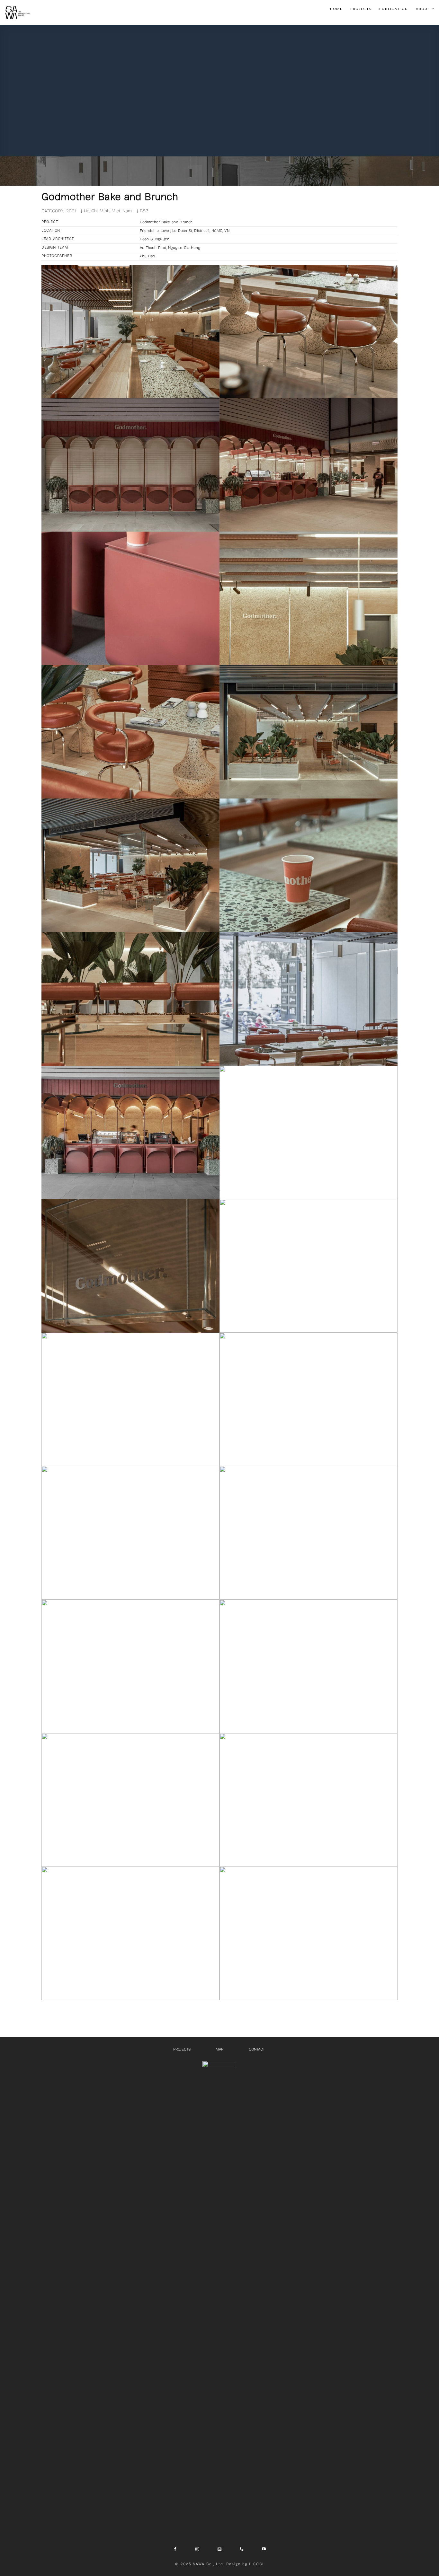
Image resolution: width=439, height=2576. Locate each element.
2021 (71, 211)
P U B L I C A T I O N (393, 9)
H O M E (336, 9)
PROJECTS (182, 2049)
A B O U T (423, 9)
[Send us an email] (219, 2549)
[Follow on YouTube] (264, 2549)
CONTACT (257, 2049)
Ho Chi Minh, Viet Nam (108, 211)
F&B (144, 211)
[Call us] (242, 2549)
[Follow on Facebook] (175, 2549)
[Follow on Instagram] (197, 2549)
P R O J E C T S (361, 9)
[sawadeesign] (18, 13)
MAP (219, 2049)
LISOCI (256, 2564)
